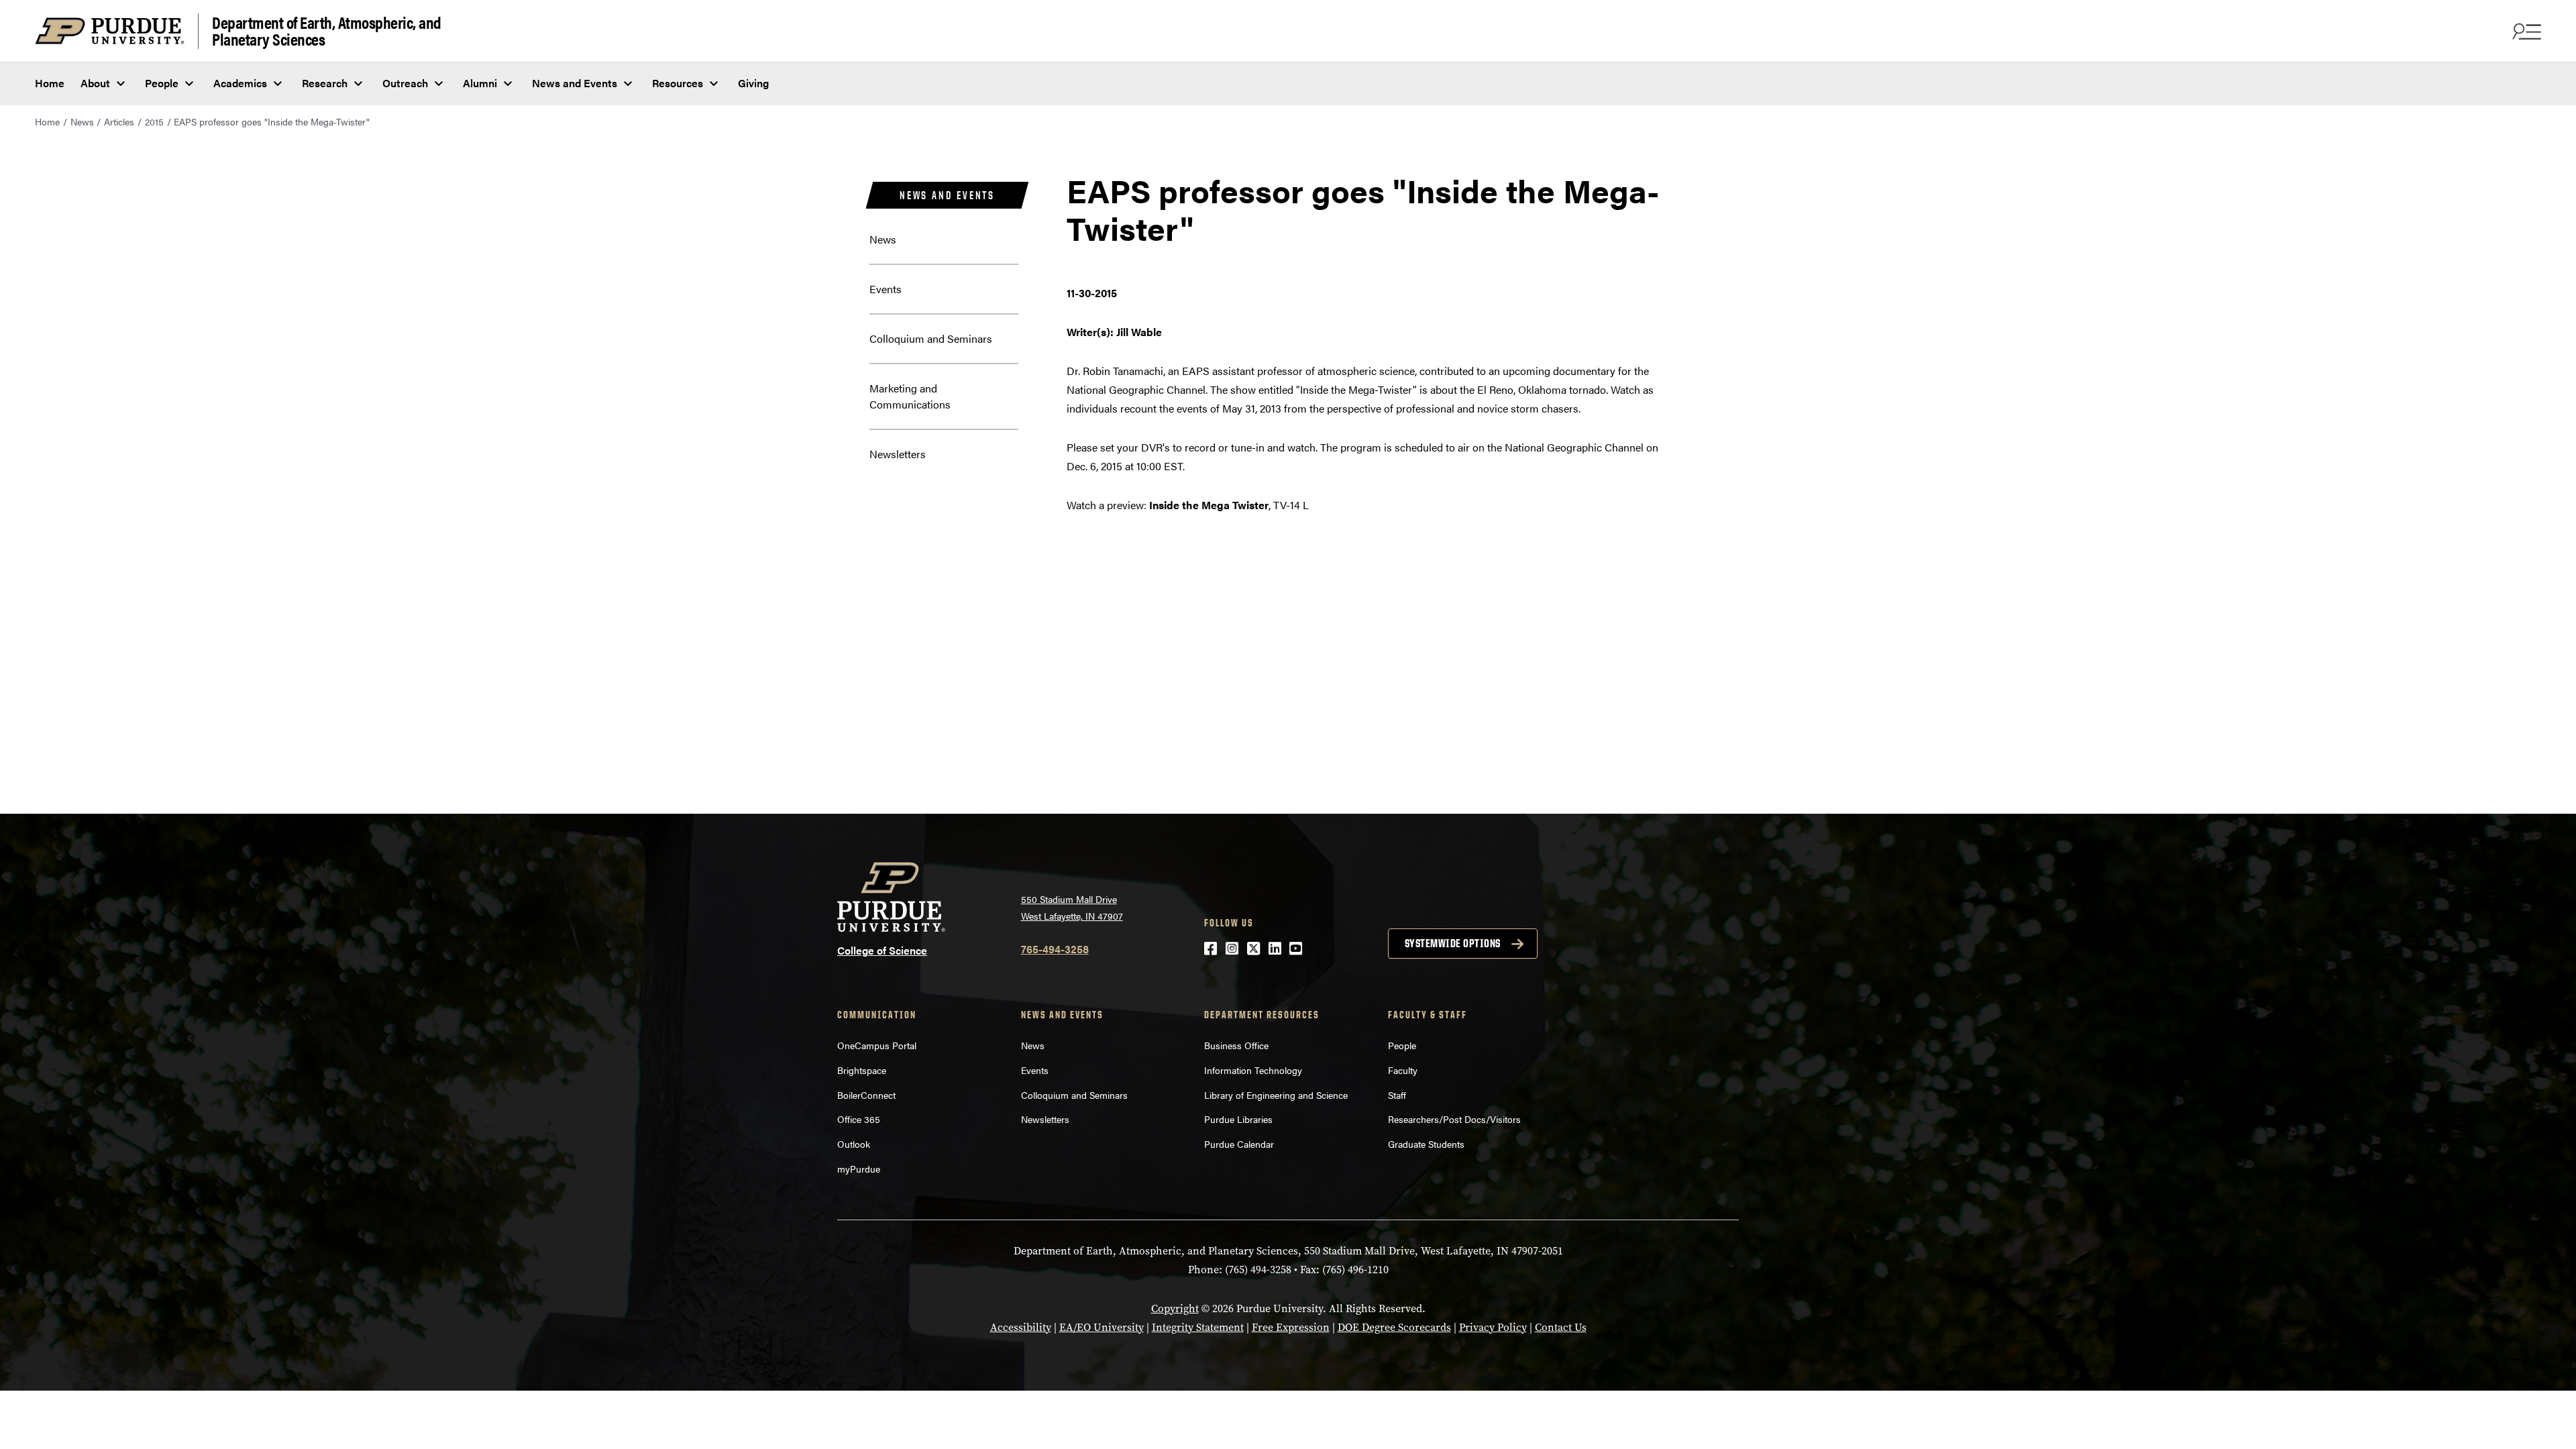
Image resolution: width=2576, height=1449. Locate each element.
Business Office (1236, 1045)
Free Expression (1291, 1327)
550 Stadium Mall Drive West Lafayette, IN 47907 (1072, 907)
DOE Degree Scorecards (1394, 1327)
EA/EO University (1102, 1327)
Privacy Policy (1493, 1327)
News (82, 121)
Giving (753, 83)
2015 (154, 121)
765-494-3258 (1055, 949)
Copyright (1175, 1308)
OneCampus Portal (877, 1045)
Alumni (480, 83)
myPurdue (859, 1169)
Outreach (405, 83)
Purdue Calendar (1239, 1144)
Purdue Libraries (1238, 1119)
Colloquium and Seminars (931, 338)
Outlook (854, 1144)
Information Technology (1253, 1070)
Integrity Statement (1198, 1327)
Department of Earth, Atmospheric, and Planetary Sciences (327, 31)
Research (325, 83)
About (95, 83)
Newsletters (898, 454)
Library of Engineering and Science (1276, 1095)
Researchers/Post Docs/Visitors (1454, 1119)
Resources (678, 83)
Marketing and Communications (910, 396)
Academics (240, 83)
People (162, 83)
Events (885, 289)
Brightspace (862, 1070)
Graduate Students (1426, 1144)
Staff (1397, 1095)
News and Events (575, 83)
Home (50, 83)
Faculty (1403, 1070)
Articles (119, 121)
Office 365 (859, 1119)
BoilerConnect (866, 1095)
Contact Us (1561, 1327)
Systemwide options (1453, 943)
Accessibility (1021, 1327)
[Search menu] (2525, 31)
